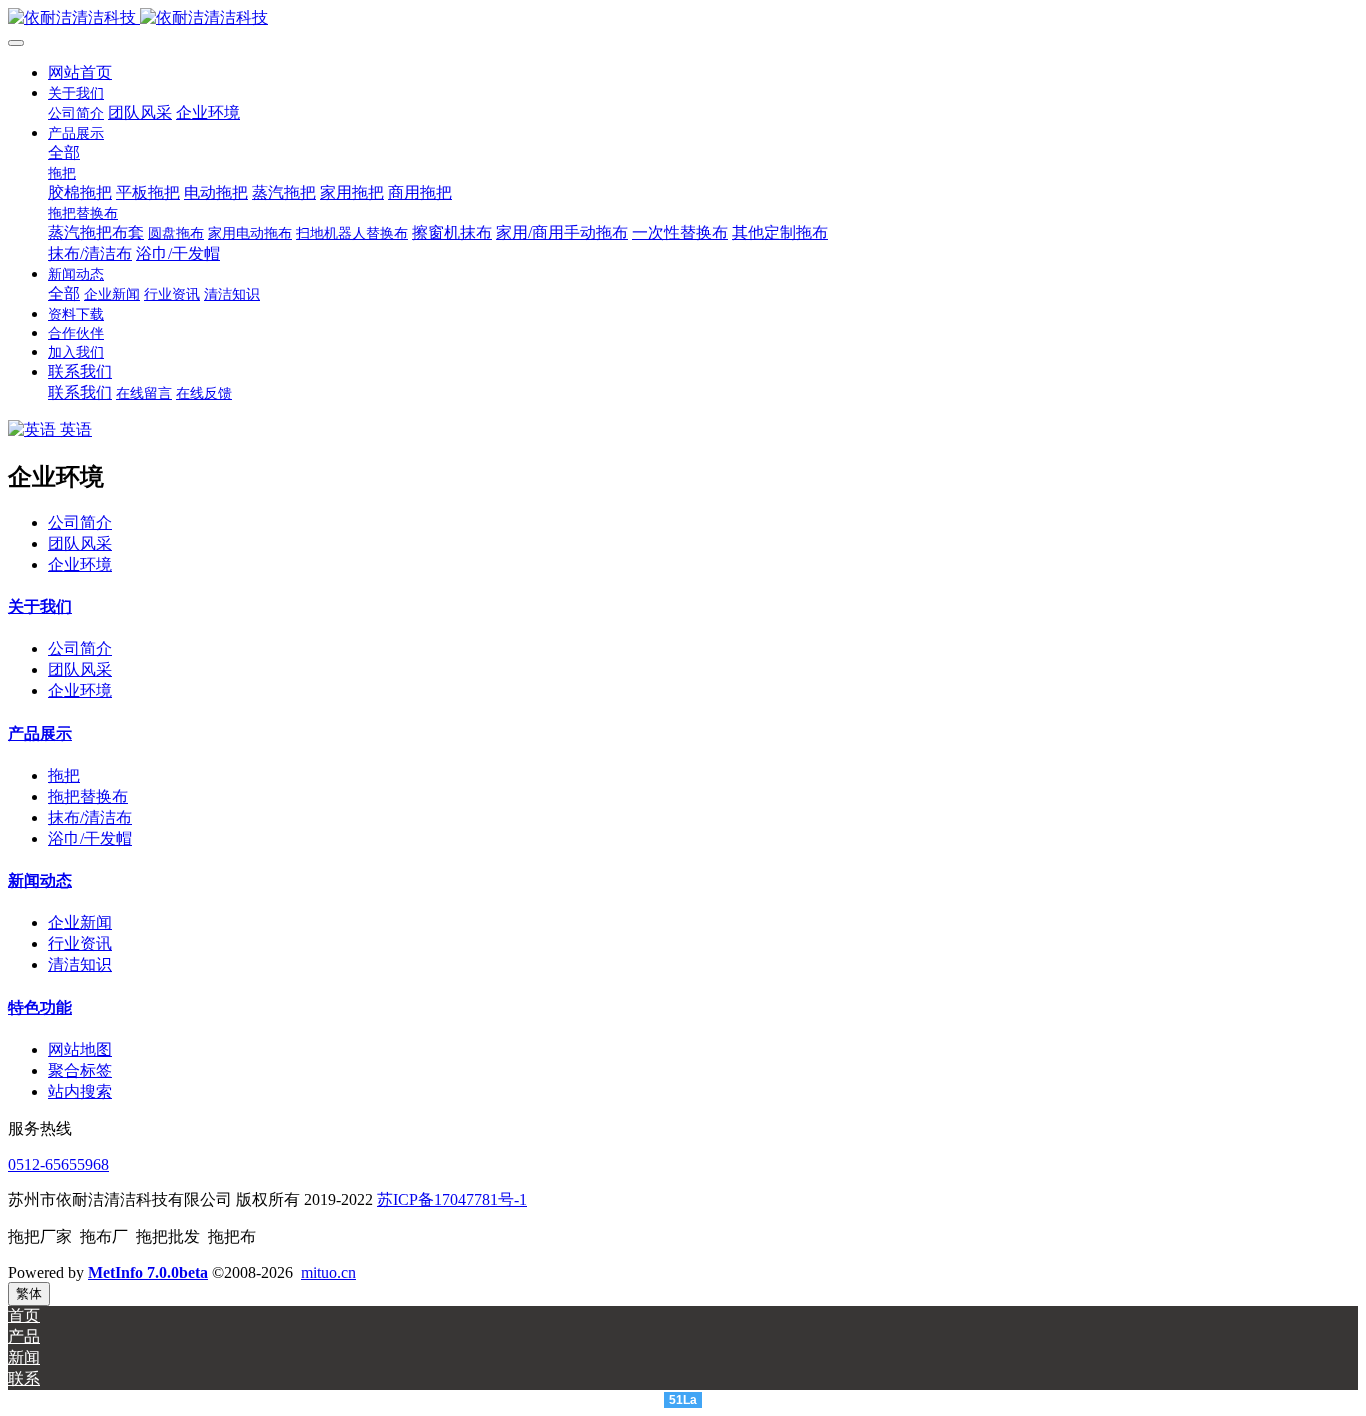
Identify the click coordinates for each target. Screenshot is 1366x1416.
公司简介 (80, 522)
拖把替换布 (88, 796)
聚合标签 (80, 1070)
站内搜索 (80, 1091)
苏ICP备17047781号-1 (452, 1199)
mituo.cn (328, 1272)
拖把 (64, 775)
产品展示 (40, 733)
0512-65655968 (58, 1164)
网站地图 (80, 1049)
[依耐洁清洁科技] (683, 18)
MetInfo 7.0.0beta (148, 1272)
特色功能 (40, 1007)
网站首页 (80, 72)
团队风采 (80, 543)
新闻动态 (40, 880)
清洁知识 (80, 964)
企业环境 (80, 564)
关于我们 (40, 606)
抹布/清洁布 (90, 817)
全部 (64, 152)
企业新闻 (80, 922)
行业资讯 (80, 943)
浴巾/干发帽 (90, 838)
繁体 (29, 1293)
